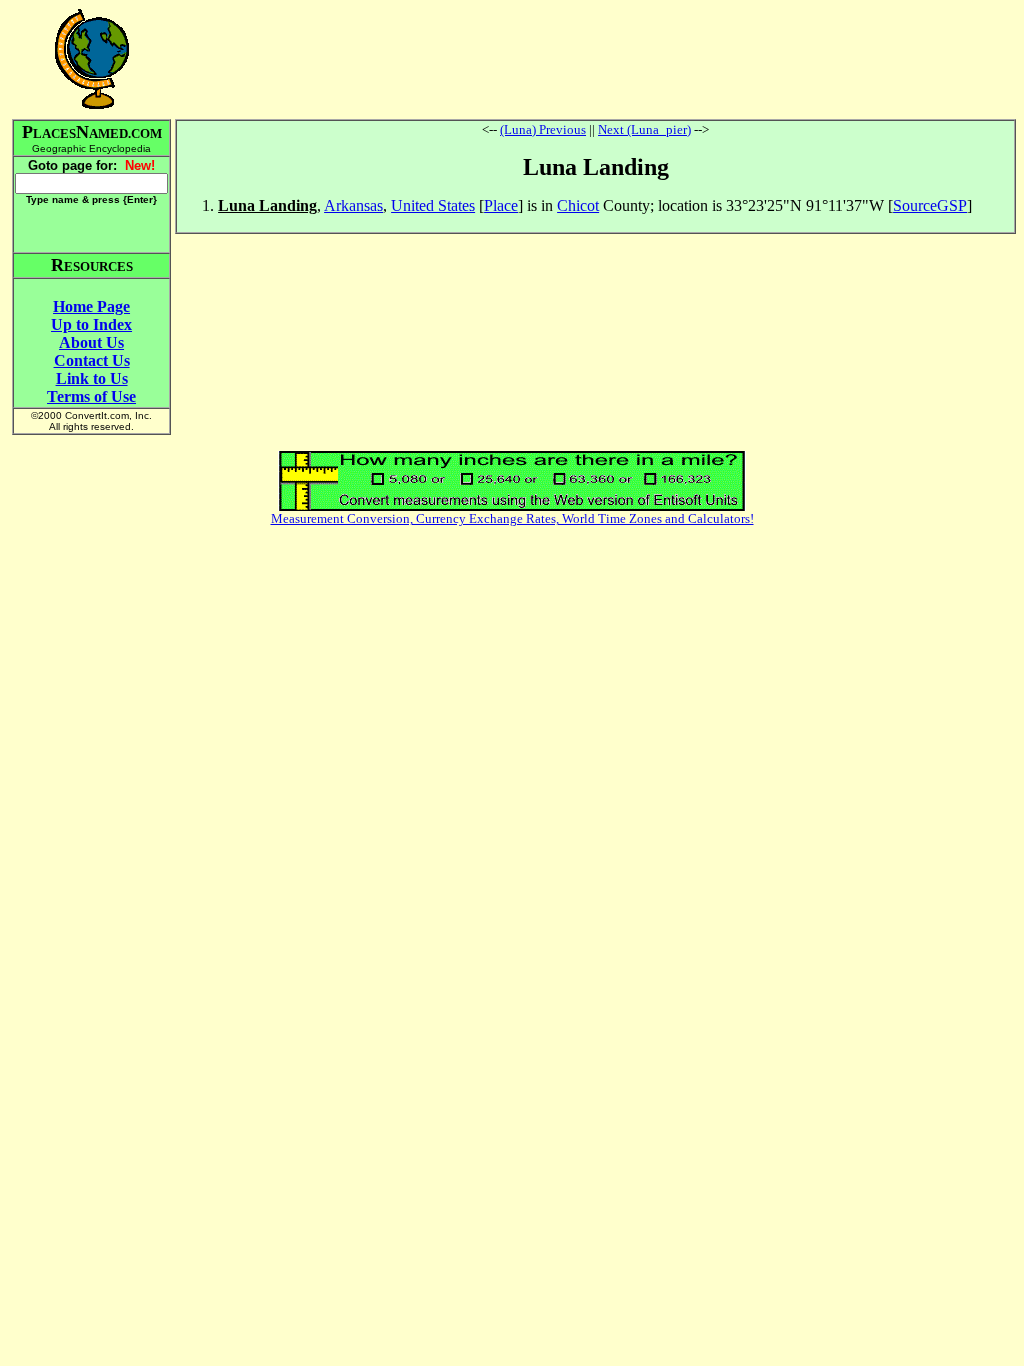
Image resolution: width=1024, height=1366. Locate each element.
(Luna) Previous (543, 129)
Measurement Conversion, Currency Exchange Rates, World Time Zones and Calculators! (512, 518)
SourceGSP (930, 205)
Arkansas (353, 205)
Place (501, 205)
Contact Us (92, 360)
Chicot (578, 205)
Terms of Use (91, 396)
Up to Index (91, 324)
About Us (91, 342)
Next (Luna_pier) (644, 129)
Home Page (91, 306)
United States (433, 205)
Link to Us (92, 378)
